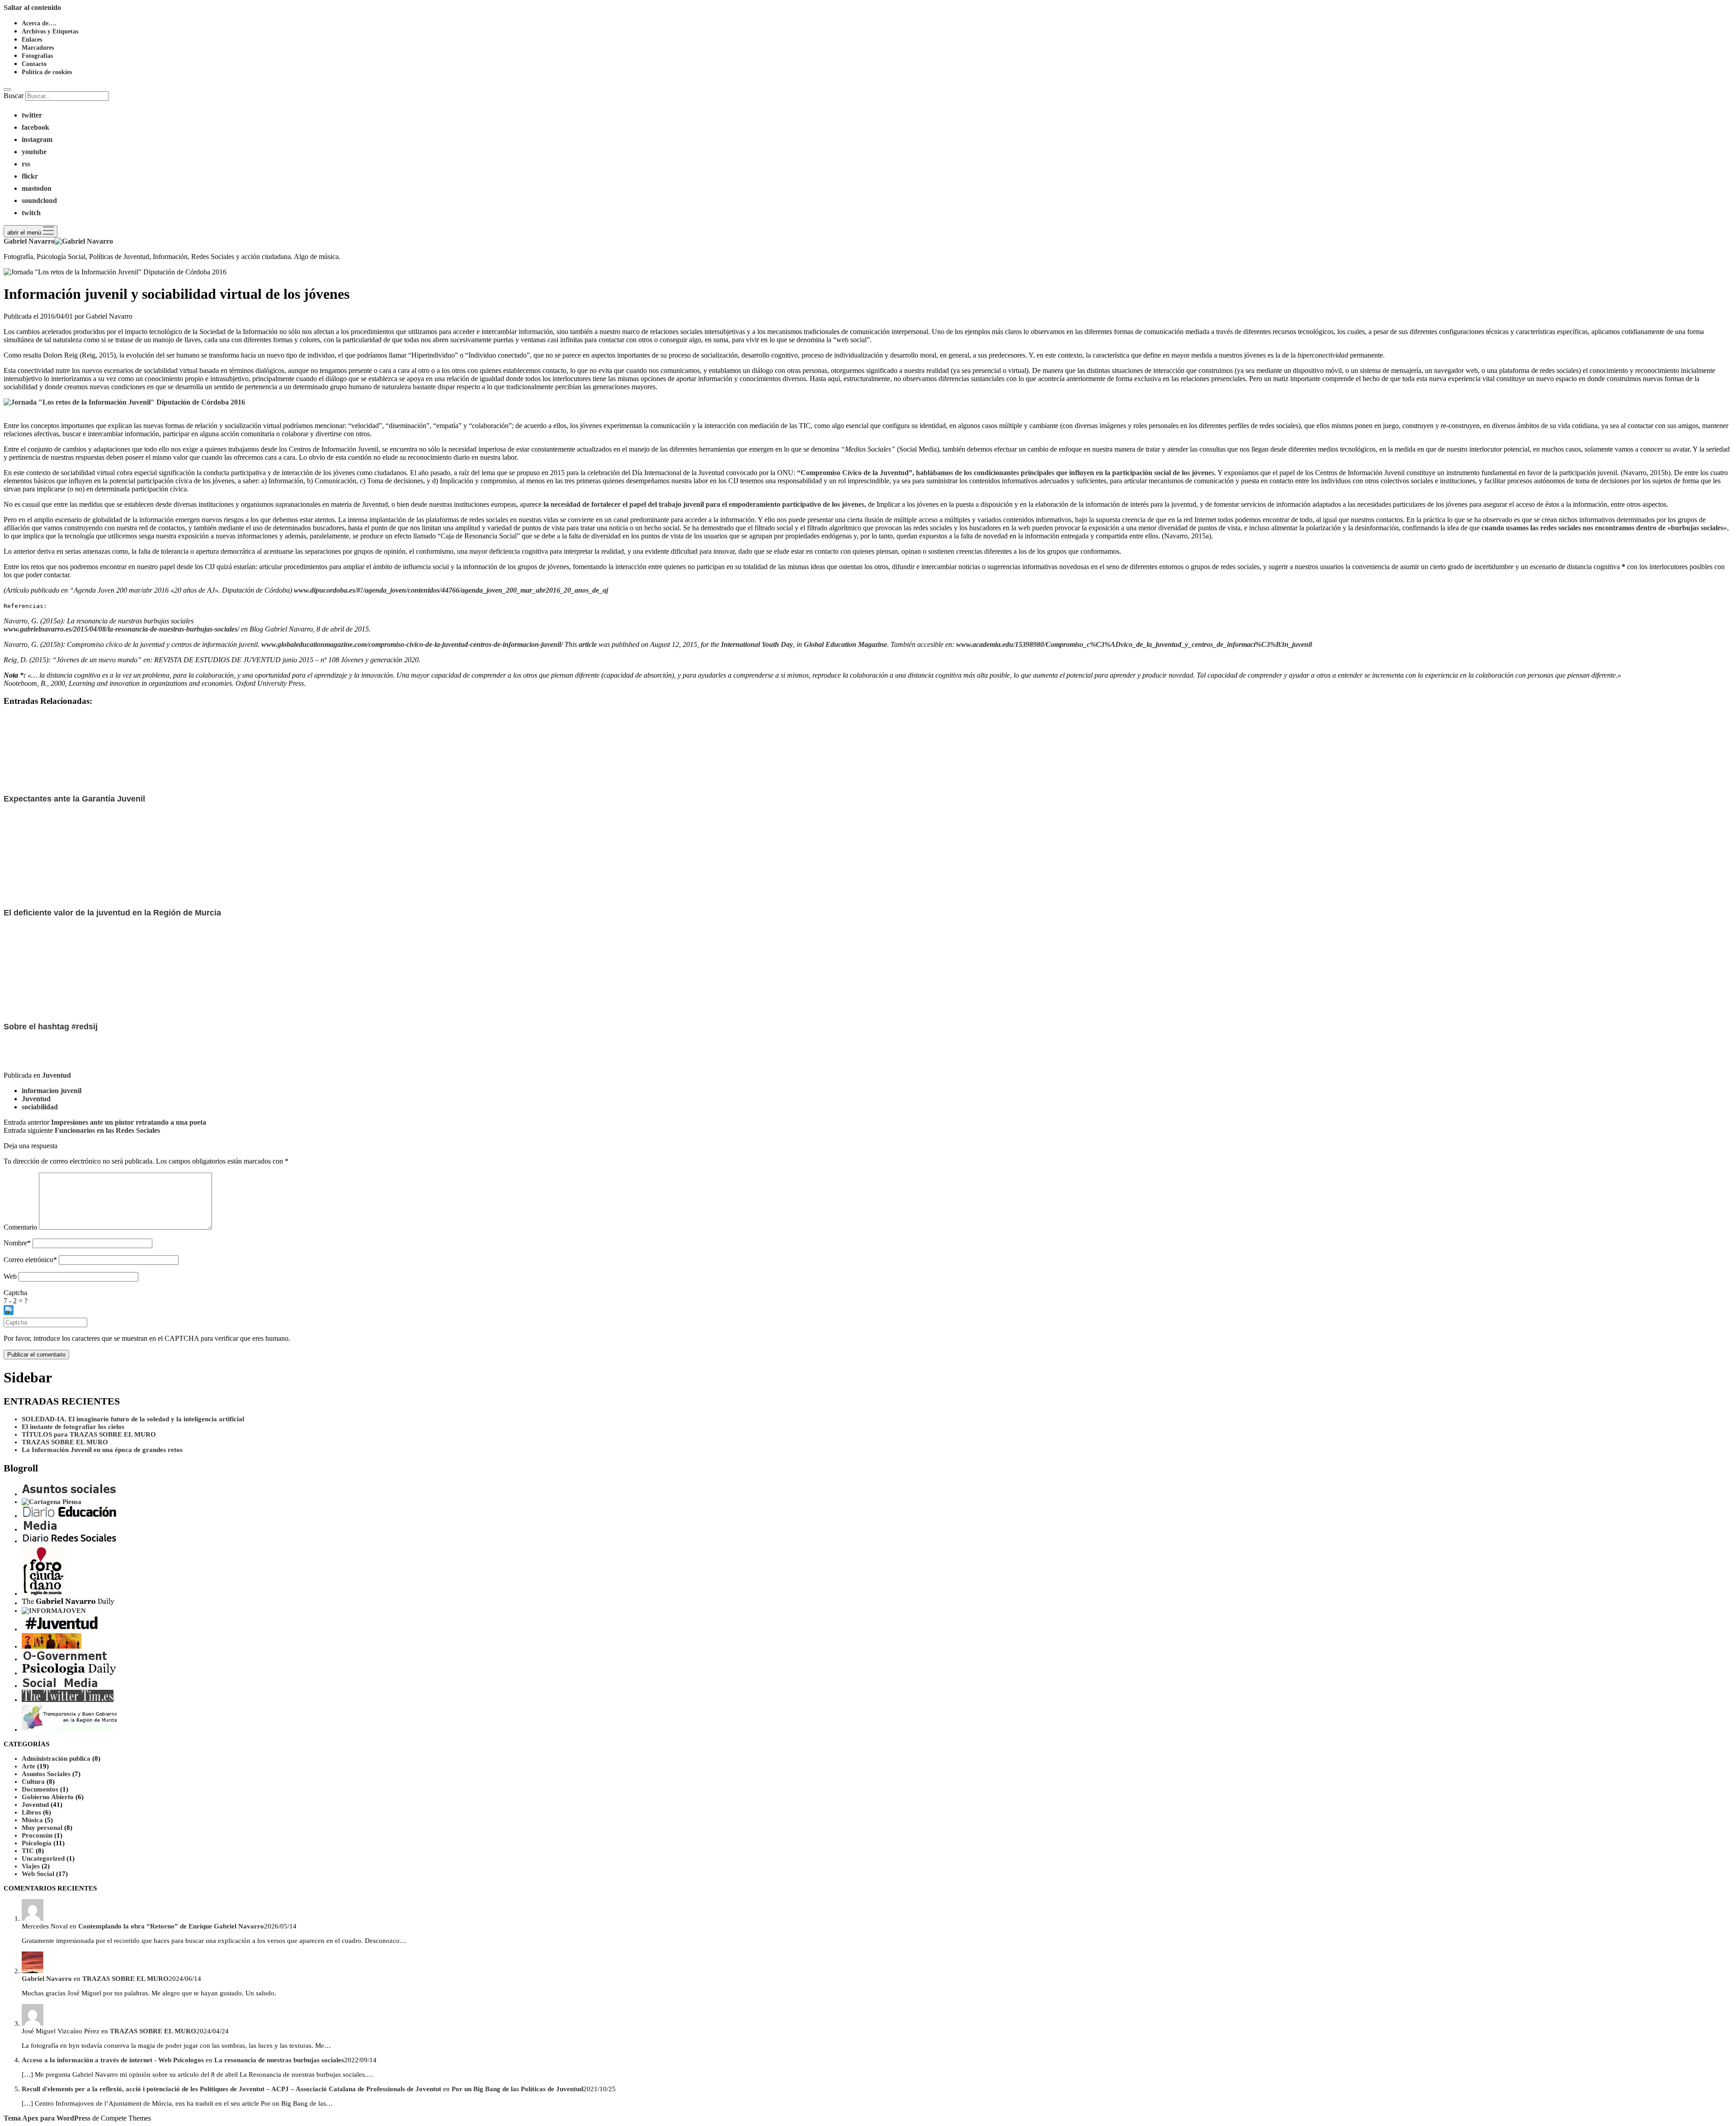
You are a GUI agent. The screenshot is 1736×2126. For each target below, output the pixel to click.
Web (10, 1276)
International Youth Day (756, 644)
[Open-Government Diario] (66, 1659)
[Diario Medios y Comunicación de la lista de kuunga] (41, 1529)
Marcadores (38, 48)
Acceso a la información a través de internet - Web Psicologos (113, 2060)
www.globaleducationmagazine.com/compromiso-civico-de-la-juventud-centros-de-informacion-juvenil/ (412, 644)
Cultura (33, 1782)
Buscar (14, 96)
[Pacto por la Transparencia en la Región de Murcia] (69, 1730)
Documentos (40, 1789)
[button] (868, 1311)
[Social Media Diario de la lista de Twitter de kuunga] (60, 1686)
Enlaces (32, 40)
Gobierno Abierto (48, 1797)
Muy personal (42, 1828)
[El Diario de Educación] (69, 1516)
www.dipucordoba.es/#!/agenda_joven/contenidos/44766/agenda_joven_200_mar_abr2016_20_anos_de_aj (451, 590)
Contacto (34, 64)
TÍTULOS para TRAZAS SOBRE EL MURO (89, 1434)
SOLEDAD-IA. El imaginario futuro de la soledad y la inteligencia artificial (133, 1419)
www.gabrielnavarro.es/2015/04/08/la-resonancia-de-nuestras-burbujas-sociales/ (121, 629)
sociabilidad (40, 1107)
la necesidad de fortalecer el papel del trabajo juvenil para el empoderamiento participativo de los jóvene (703, 504)
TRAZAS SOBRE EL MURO (65, 1442)
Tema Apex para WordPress (47, 2118)
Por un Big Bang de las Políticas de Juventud (517, 2089)
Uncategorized (43, 1858)
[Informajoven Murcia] (54, 1611)
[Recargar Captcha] (9, 1310)
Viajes (31, 1866)
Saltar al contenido (32, 7)
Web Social (38, 1874)
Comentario (20, 1227)
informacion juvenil (52, 1091)
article (588, 644)
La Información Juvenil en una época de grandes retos (102, 1450)
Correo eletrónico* (30, 1260)
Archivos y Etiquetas (50, 31)
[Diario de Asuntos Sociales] (69, 1494)
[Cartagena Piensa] (52, 1502)
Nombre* (17, 1243)
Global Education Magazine (845, 644)
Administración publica (56, 1758)
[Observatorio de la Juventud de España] (52, 1646)
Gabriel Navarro (47, 1979)
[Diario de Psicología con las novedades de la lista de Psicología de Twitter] (69, 1673)
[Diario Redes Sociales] (69, 1541)
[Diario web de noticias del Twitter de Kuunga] (68, 1603)
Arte (28, 1766)
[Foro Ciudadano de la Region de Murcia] (44, 1593)
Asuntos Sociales (46, 1774)
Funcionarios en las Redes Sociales (107, 1130)
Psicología (37, 1843)
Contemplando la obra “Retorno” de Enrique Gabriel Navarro (171, 1926)
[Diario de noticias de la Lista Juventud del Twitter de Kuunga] (69, 1629)
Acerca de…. (39, 23)
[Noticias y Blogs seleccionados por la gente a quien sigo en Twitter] (68, 1700)
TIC (28, 1851)
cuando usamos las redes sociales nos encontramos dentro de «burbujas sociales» (1604, 528)
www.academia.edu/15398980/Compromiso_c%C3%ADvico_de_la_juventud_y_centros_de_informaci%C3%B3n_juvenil (1134, 644)
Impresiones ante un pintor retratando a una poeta (129, 1122)
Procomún (37, 1835)
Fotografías (37, 56)
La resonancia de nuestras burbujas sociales (279, 2060)
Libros (31, 1812)
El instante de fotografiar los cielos (73, 1427)
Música (32, 1820)
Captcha (15, 1293)
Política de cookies (47, 72)
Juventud (57, 1075)
